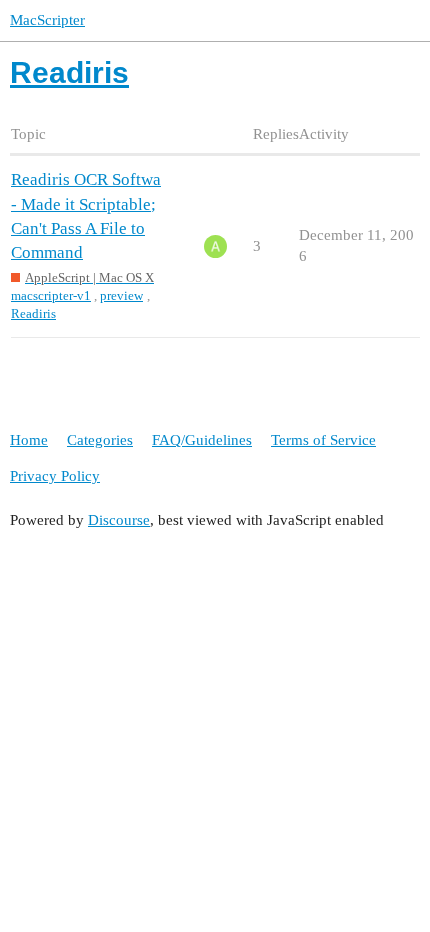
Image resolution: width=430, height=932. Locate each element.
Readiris (33, 313)
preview (121, 295)
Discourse (119, 520)
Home (29, 440)
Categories (100, 440)
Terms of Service (323, 440)
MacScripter (47, 20)
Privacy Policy (55, 476)
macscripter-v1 (51, 295)
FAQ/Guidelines (202, 440)
